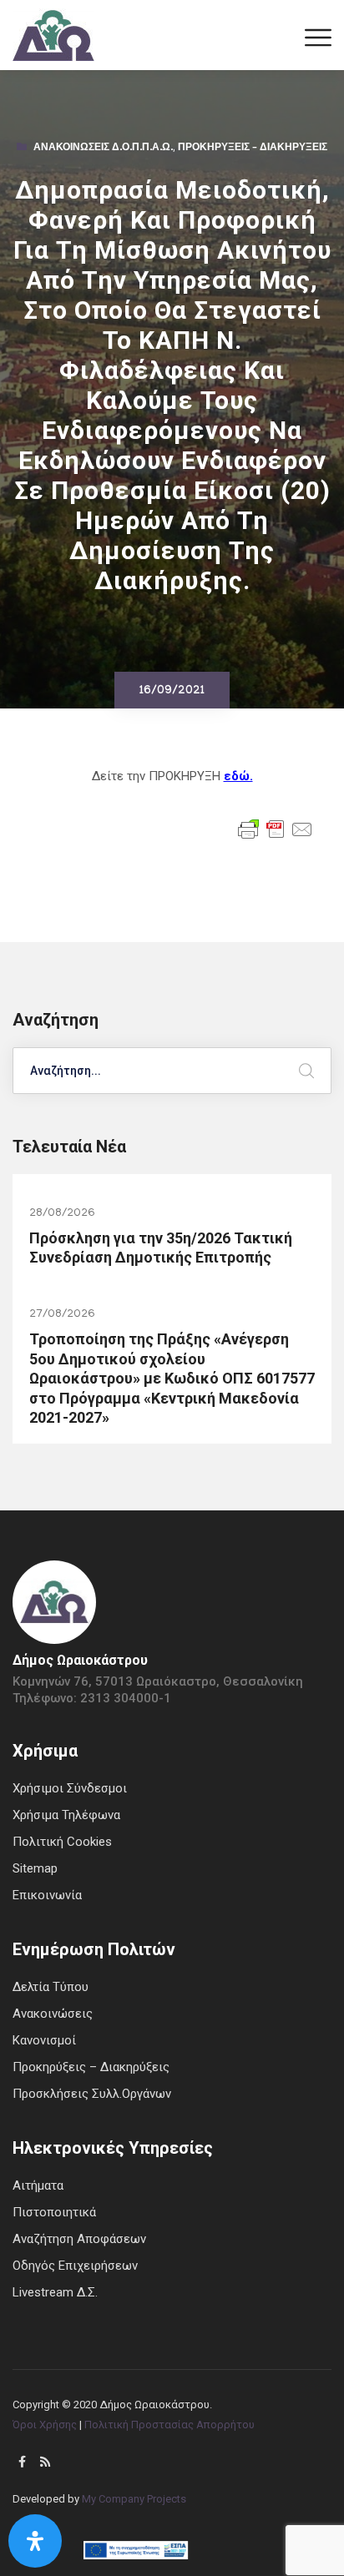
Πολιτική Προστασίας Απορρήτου (169, 2425)
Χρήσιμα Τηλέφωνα (66, 1815)
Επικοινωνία (47, 1895)
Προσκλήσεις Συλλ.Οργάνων (92, 2094)
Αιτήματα (38, 2185)
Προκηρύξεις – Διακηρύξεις (253, 149)
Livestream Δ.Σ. (55, 2292)
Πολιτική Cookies (62, 1842)
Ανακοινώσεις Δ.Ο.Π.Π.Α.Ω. (103, 149)
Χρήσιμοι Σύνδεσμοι (70, 1788)
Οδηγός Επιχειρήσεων (75, 2266)
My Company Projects (134, 2499)
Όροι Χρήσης (45, 2425)
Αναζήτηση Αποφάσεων (79, 2239)
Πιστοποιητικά (54, 2212)
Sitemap (35, 1868)
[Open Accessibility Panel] (35, 2541)
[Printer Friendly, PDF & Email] (276, 828)
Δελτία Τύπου (51, 1987)
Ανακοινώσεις (53, 2014)
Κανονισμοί (44, 2040)
